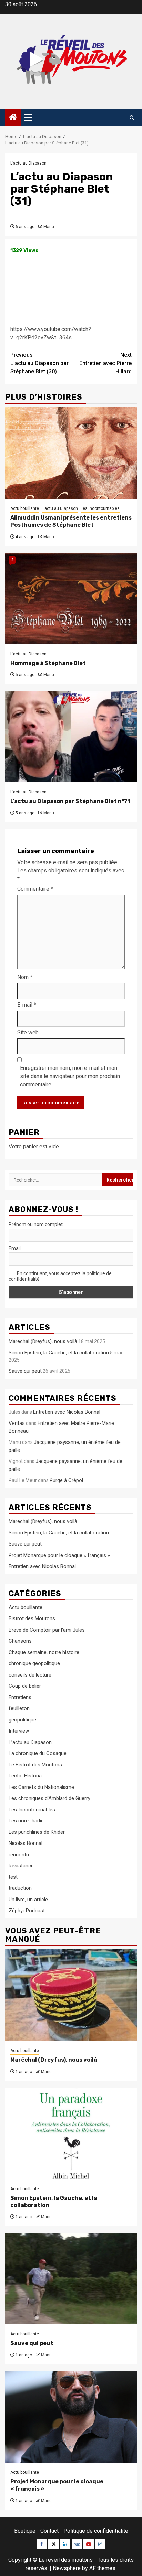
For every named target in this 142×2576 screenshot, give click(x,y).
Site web (28, 1032)
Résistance (21, 1866)
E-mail (27, 1005)
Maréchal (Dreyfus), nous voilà (43, 1341)
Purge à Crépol (66, 1480)
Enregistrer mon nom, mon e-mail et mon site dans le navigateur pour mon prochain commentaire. (70, 1076)
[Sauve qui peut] (71, 2279)
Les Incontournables (100, 508)
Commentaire (35, 889)
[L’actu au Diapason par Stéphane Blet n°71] (71, 736)
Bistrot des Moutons (32, 1618)
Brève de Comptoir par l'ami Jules (47, 1630)
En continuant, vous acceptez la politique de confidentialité (60, 1276)
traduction (20, 1888)
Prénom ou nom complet (36, 1224)
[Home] (13, 118)
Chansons (20, 1641)
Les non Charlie (26, 1821)
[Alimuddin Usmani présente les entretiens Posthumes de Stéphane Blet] (71, 453)
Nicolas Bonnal (26, 1843)
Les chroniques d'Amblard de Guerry (49, 1798)
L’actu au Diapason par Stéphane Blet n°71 (70, 801)
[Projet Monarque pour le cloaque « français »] (71, 2417)
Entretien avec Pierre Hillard (105, 363)
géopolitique (22, 1720)
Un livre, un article (28, 1900)
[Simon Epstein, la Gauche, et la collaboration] (71, 2133)
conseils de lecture (30, 1675)
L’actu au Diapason (28, 163)
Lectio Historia (25, 1776)
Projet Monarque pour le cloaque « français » (59, 1555)
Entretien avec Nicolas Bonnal (67, 1412)
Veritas (17, 1423)
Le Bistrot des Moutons (35, 1765)
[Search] (132, 118)
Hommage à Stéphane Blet (48, 663)
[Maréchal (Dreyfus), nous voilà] (71, 1995)
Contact (49, 2531)
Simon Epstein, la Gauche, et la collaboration (59, 1353)
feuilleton (19, 1708)
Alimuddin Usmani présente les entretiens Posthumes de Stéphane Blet (71, 521)
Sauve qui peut (25, 1371)
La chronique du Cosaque (38, 1753)
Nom (25, 977)
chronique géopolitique (34, 1663)
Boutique (25, 2531)
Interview (19, 1731)
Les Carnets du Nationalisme (41, 1787)
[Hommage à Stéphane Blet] (71, 599)
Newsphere (67, 2568)
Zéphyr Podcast (27, 1911)
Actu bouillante (25, 508)
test (13, 1877)
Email (15, 1248)
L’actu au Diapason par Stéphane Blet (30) (39, 363)
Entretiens (20, 1697)
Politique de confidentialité (96, 2531)
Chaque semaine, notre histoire (44, 1652)
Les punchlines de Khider (37, 1832)
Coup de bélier (25, 1686)
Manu (49, 227)
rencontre (20, 1855)
